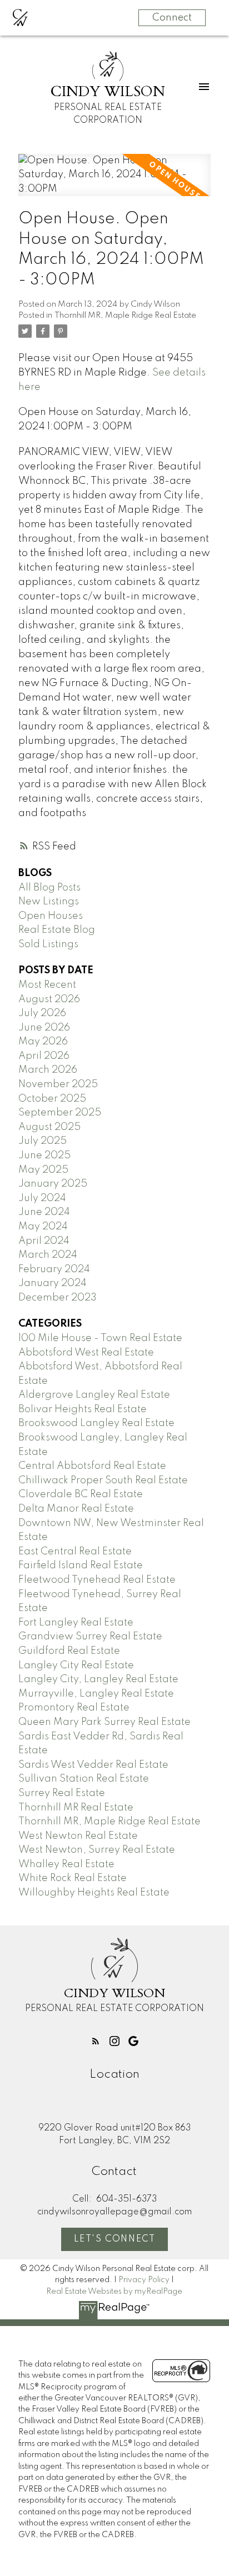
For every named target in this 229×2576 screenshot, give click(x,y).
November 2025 (58, 1084)
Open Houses (51, 916)
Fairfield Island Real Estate (81, 1565)
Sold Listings (48, 944)
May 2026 (43, 1042)
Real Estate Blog (57, 930)
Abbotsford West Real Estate (86, 1353)
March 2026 (48, 1070)
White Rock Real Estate (73, 1878)
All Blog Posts (49, 888)
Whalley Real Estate (66, 1864)
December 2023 (58, 1298)
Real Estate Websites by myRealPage (114, 2292)
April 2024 (44, 1241)
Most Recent (47, 985)
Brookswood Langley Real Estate (96, 1423)
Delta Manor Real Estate (76, 1509)
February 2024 (54, 1269)
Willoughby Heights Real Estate (94, 1893)
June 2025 (44, 1156)
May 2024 (43, 1227)
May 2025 (43, 1170)
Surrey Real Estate (62, 1793)
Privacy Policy (144, 2280)
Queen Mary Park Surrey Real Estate (104, 1722)
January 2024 (53, 1283)
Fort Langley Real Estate (76, 1623)
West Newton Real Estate (78, 1836)
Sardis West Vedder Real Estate (93, 1765)
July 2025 (43, 1141)
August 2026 (49, 999)
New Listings (49, 902)
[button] (96, 2041)
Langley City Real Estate (76, 1665)
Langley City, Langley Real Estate (98, 1679)
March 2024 (48, 1255)
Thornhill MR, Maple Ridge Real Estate (125, 316)
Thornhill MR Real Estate (76, 1808)
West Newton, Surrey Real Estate (97, 1850)
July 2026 (42, 1013)
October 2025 (52, 1099)
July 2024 (42, 1198)
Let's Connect (115, 2239)
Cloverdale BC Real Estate (81, 1494)
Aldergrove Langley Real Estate (94, 1395)
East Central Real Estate (75, 1552)
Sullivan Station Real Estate (84, 1779)
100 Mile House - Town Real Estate (100, 1338)
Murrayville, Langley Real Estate (96, 1694)
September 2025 (60, 1113)
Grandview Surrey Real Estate (90, 1637)
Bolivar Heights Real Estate (83, 1409)
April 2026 (44, 1056)
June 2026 (44, 1028)
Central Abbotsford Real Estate (92, 1466)
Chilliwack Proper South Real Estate (103, 1480)
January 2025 (53, 1184)
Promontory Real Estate (74, 1708)
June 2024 (44, 1212)
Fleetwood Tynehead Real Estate (97, 1580)
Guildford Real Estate (69, 1651)
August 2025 (49, 1127)
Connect (172, 18)
